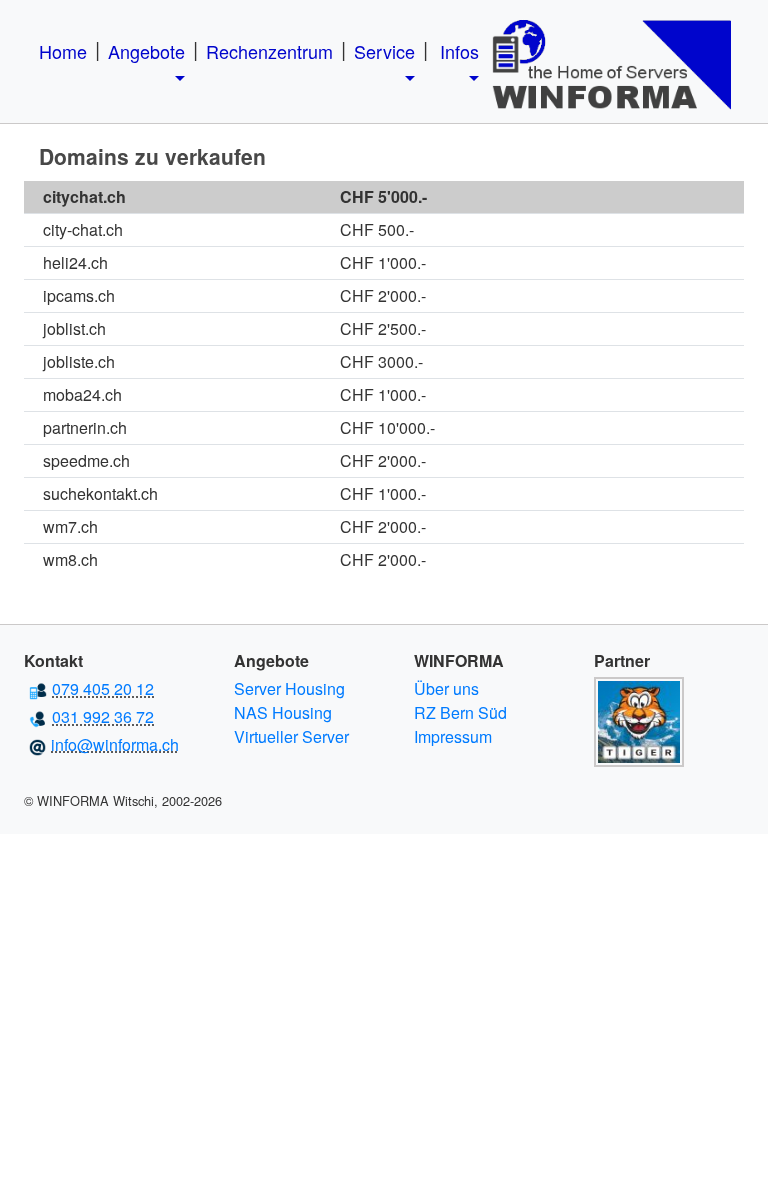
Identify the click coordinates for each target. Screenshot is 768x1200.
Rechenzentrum (269, 51)
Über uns (446, 688)
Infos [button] (459, 51)
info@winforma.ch (115, 744)
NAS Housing (283, 712)
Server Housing (289, 688)
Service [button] (384, 51)
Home (63, 51)
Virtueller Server (291, 736)
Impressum (453, 736)
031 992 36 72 (103, 716)
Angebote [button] (146, 51)
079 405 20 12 (103, 688)
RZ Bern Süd (460, 712)
